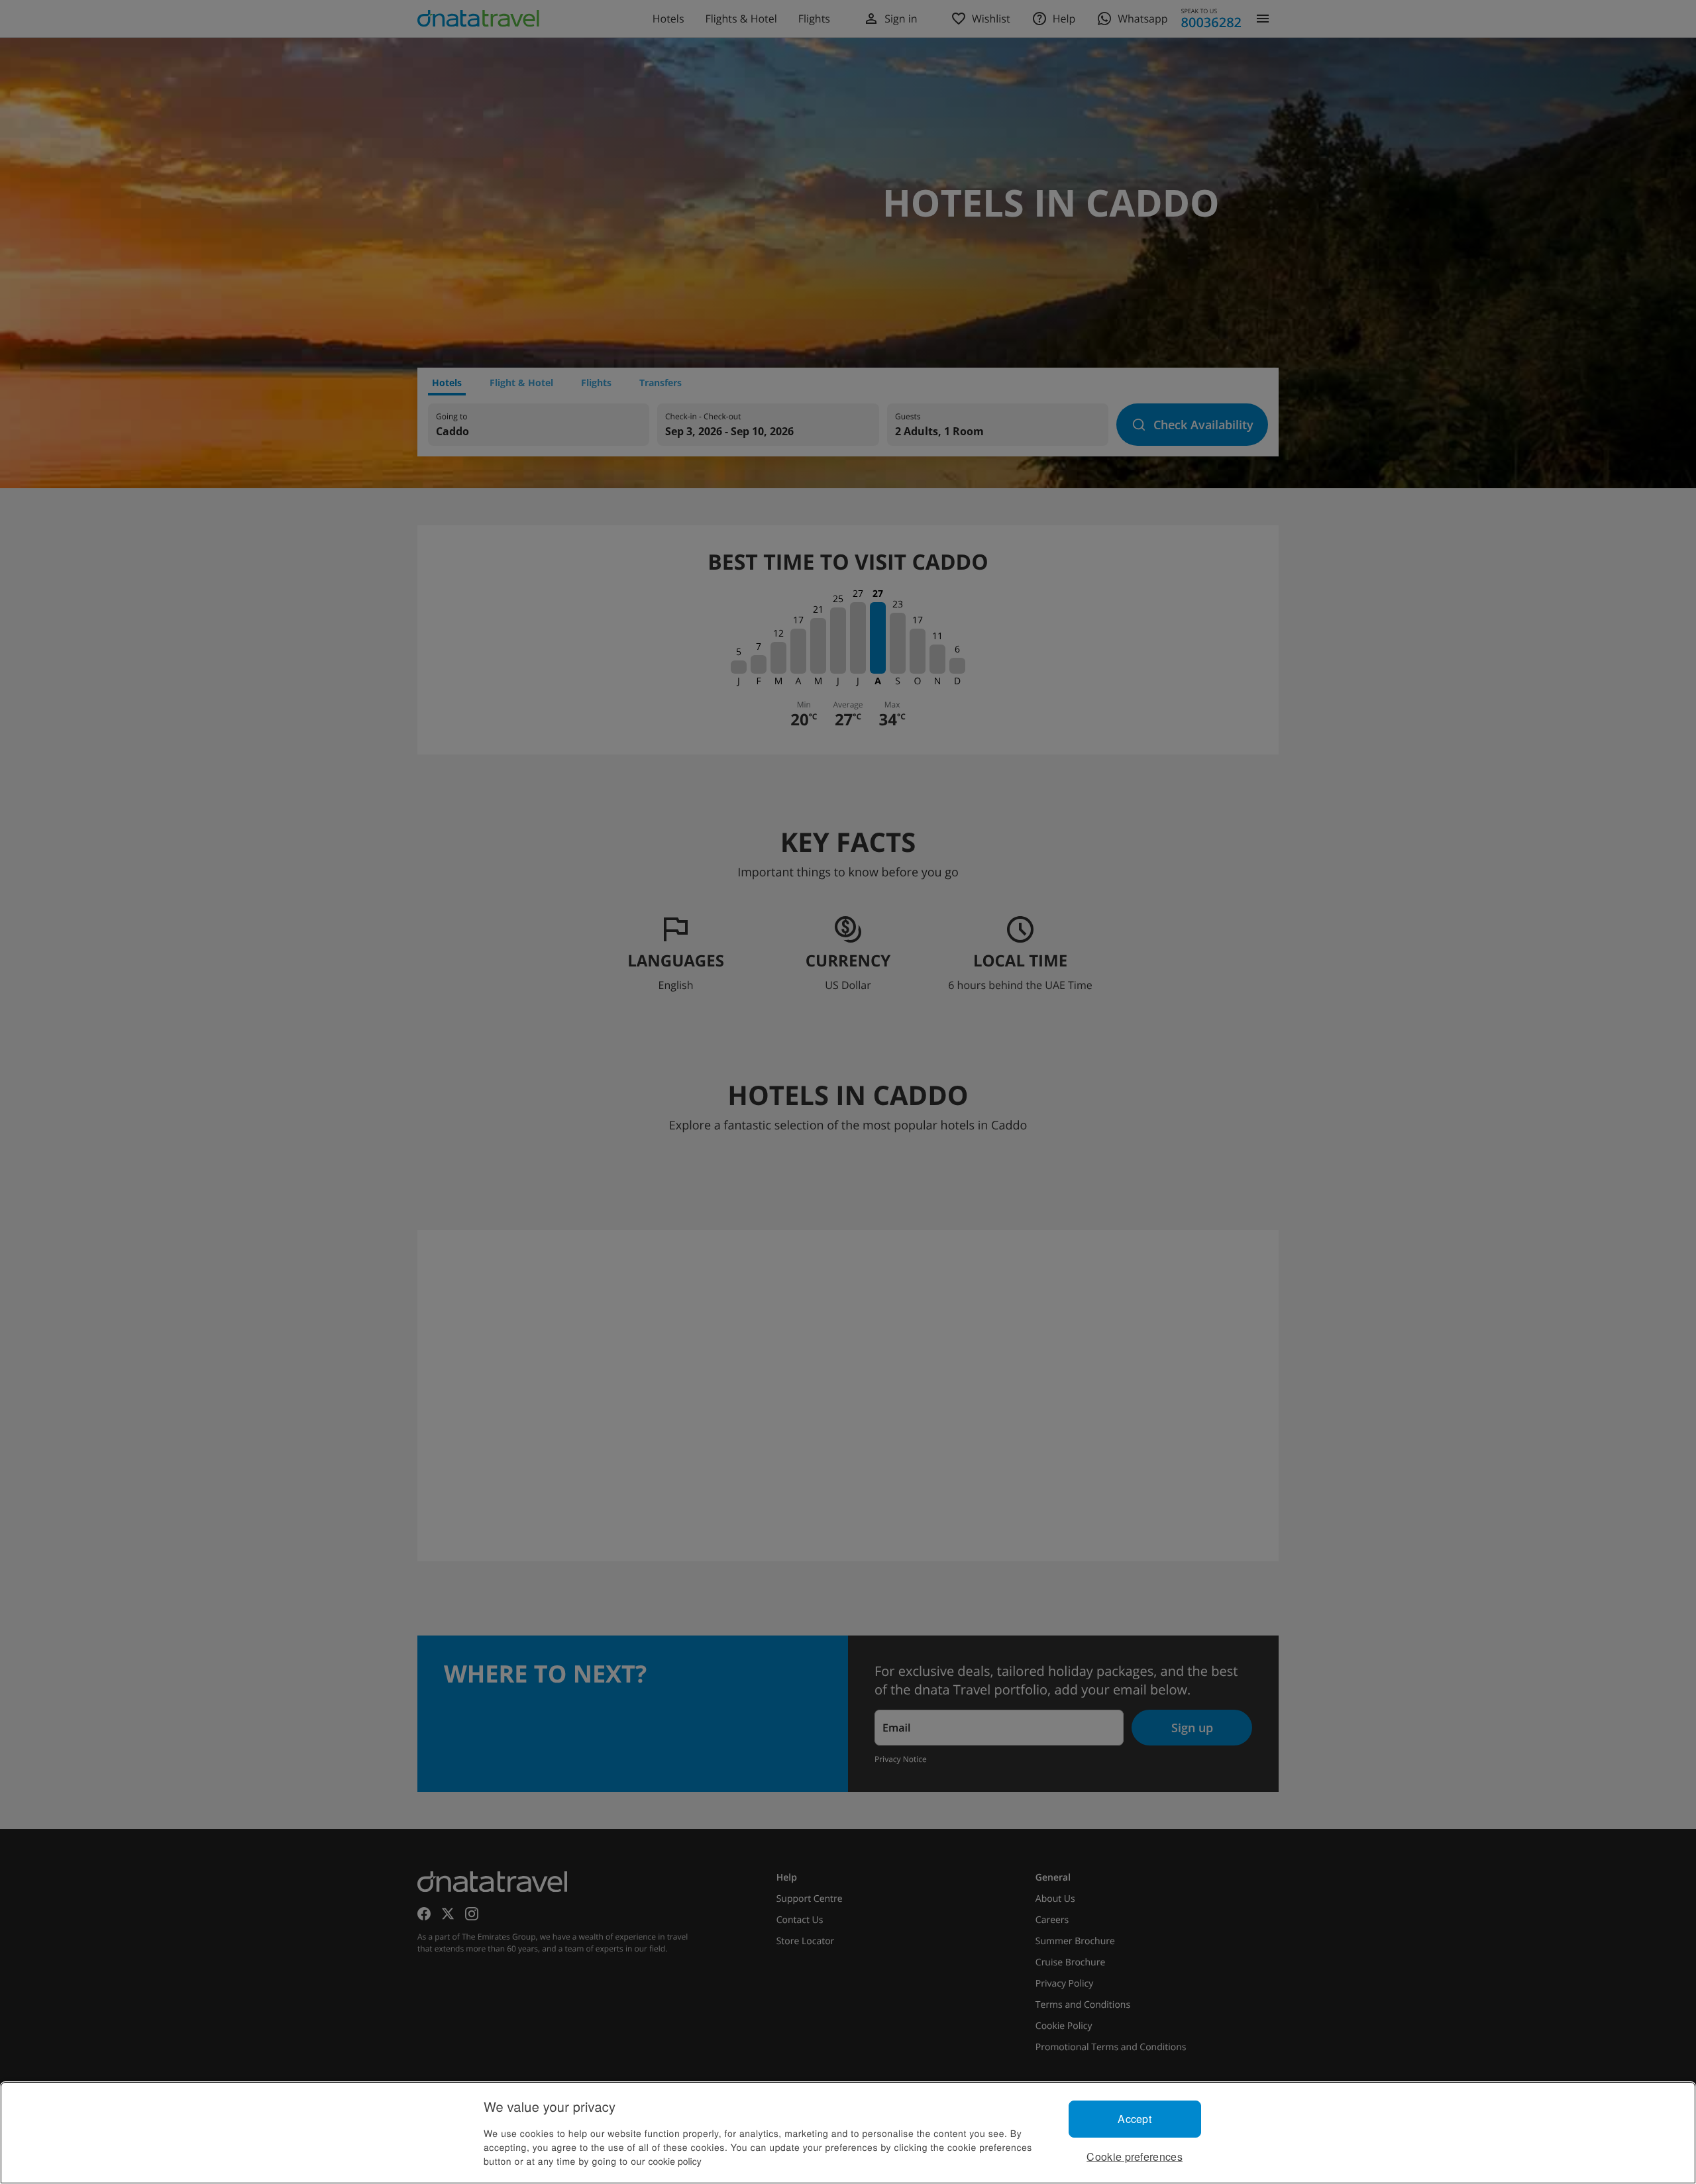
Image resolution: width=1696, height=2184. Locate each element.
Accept (1135, 2119)
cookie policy (675, 2161)
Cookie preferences (1135, 2157)
